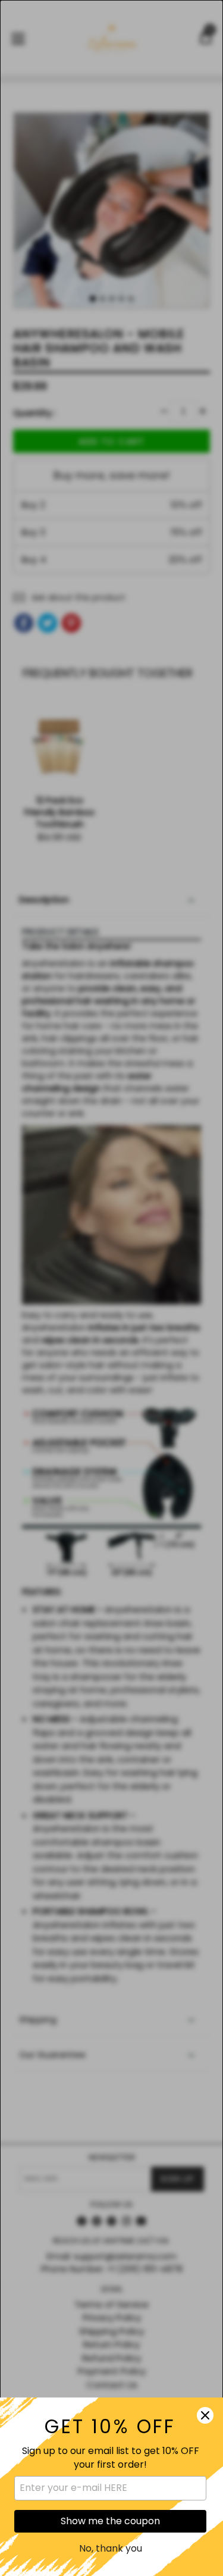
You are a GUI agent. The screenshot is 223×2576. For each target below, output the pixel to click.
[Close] (205, 2415)
